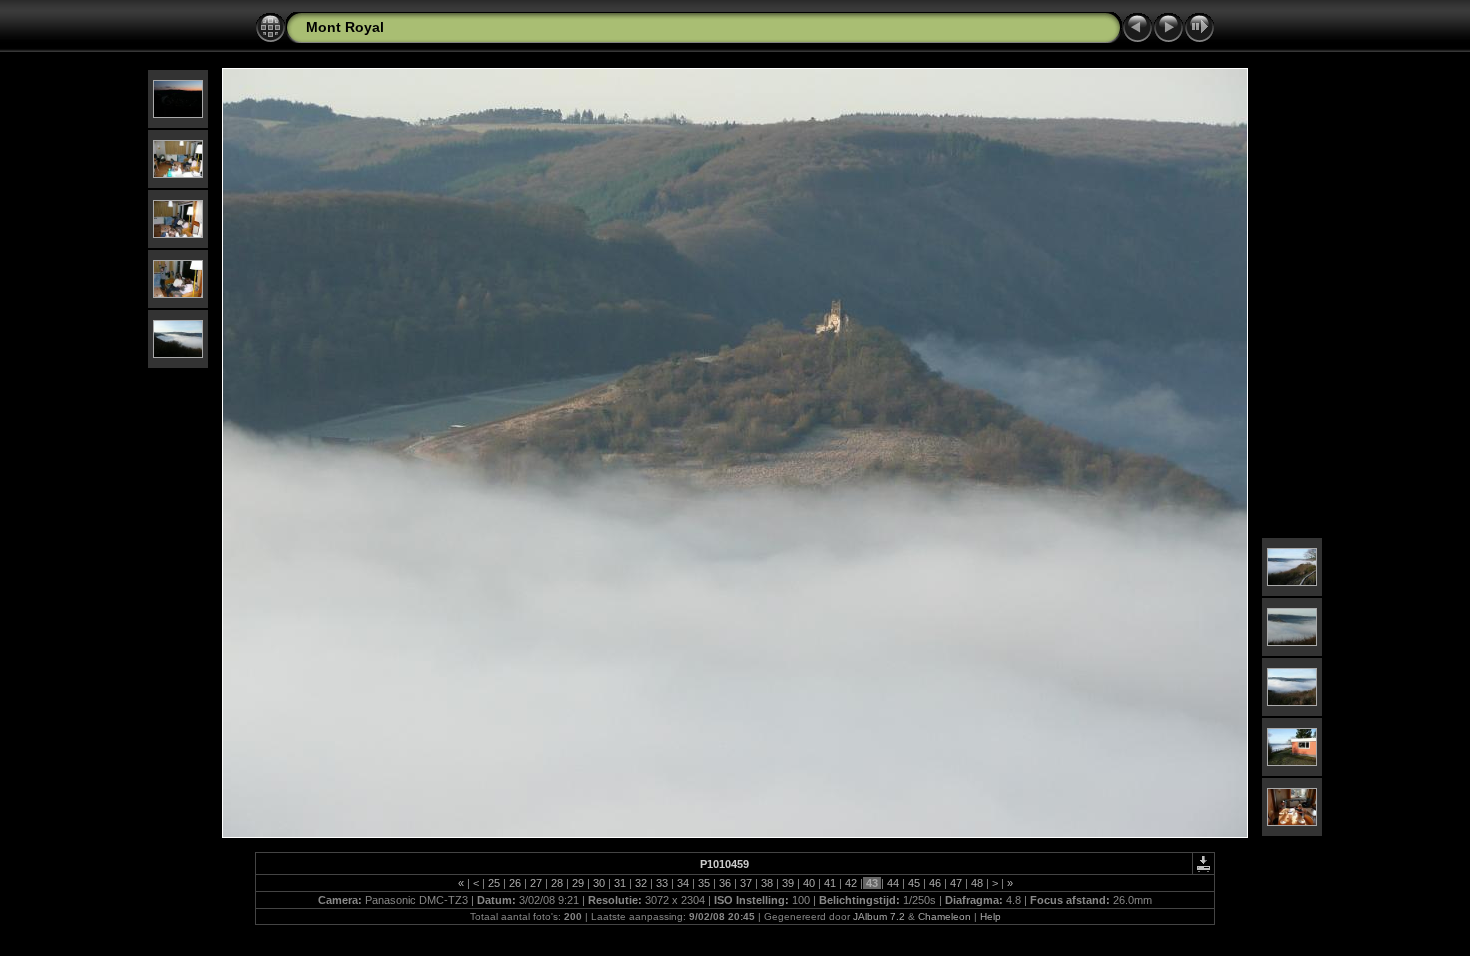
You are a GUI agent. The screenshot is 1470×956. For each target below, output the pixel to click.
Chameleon (944, 916)
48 (977, 883)
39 (788, 883)
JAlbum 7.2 (879, 916)
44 (893, 883)
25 (494, 883)
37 (746, 883)
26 (515, 883)
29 (578, 883)
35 (704, 883)
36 (725, 883)
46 (935, 883)
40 (809, 883)
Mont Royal (345, 27)
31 (620, 883)
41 (830, 883)
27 (536, 883)
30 (599, 883)
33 (662, 883)
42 (851, 883)
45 (914, 883)
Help (990, 916)
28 (557, 883)
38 (767, 883)
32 (641, 883)
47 (956, 883)
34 (683, 883)
